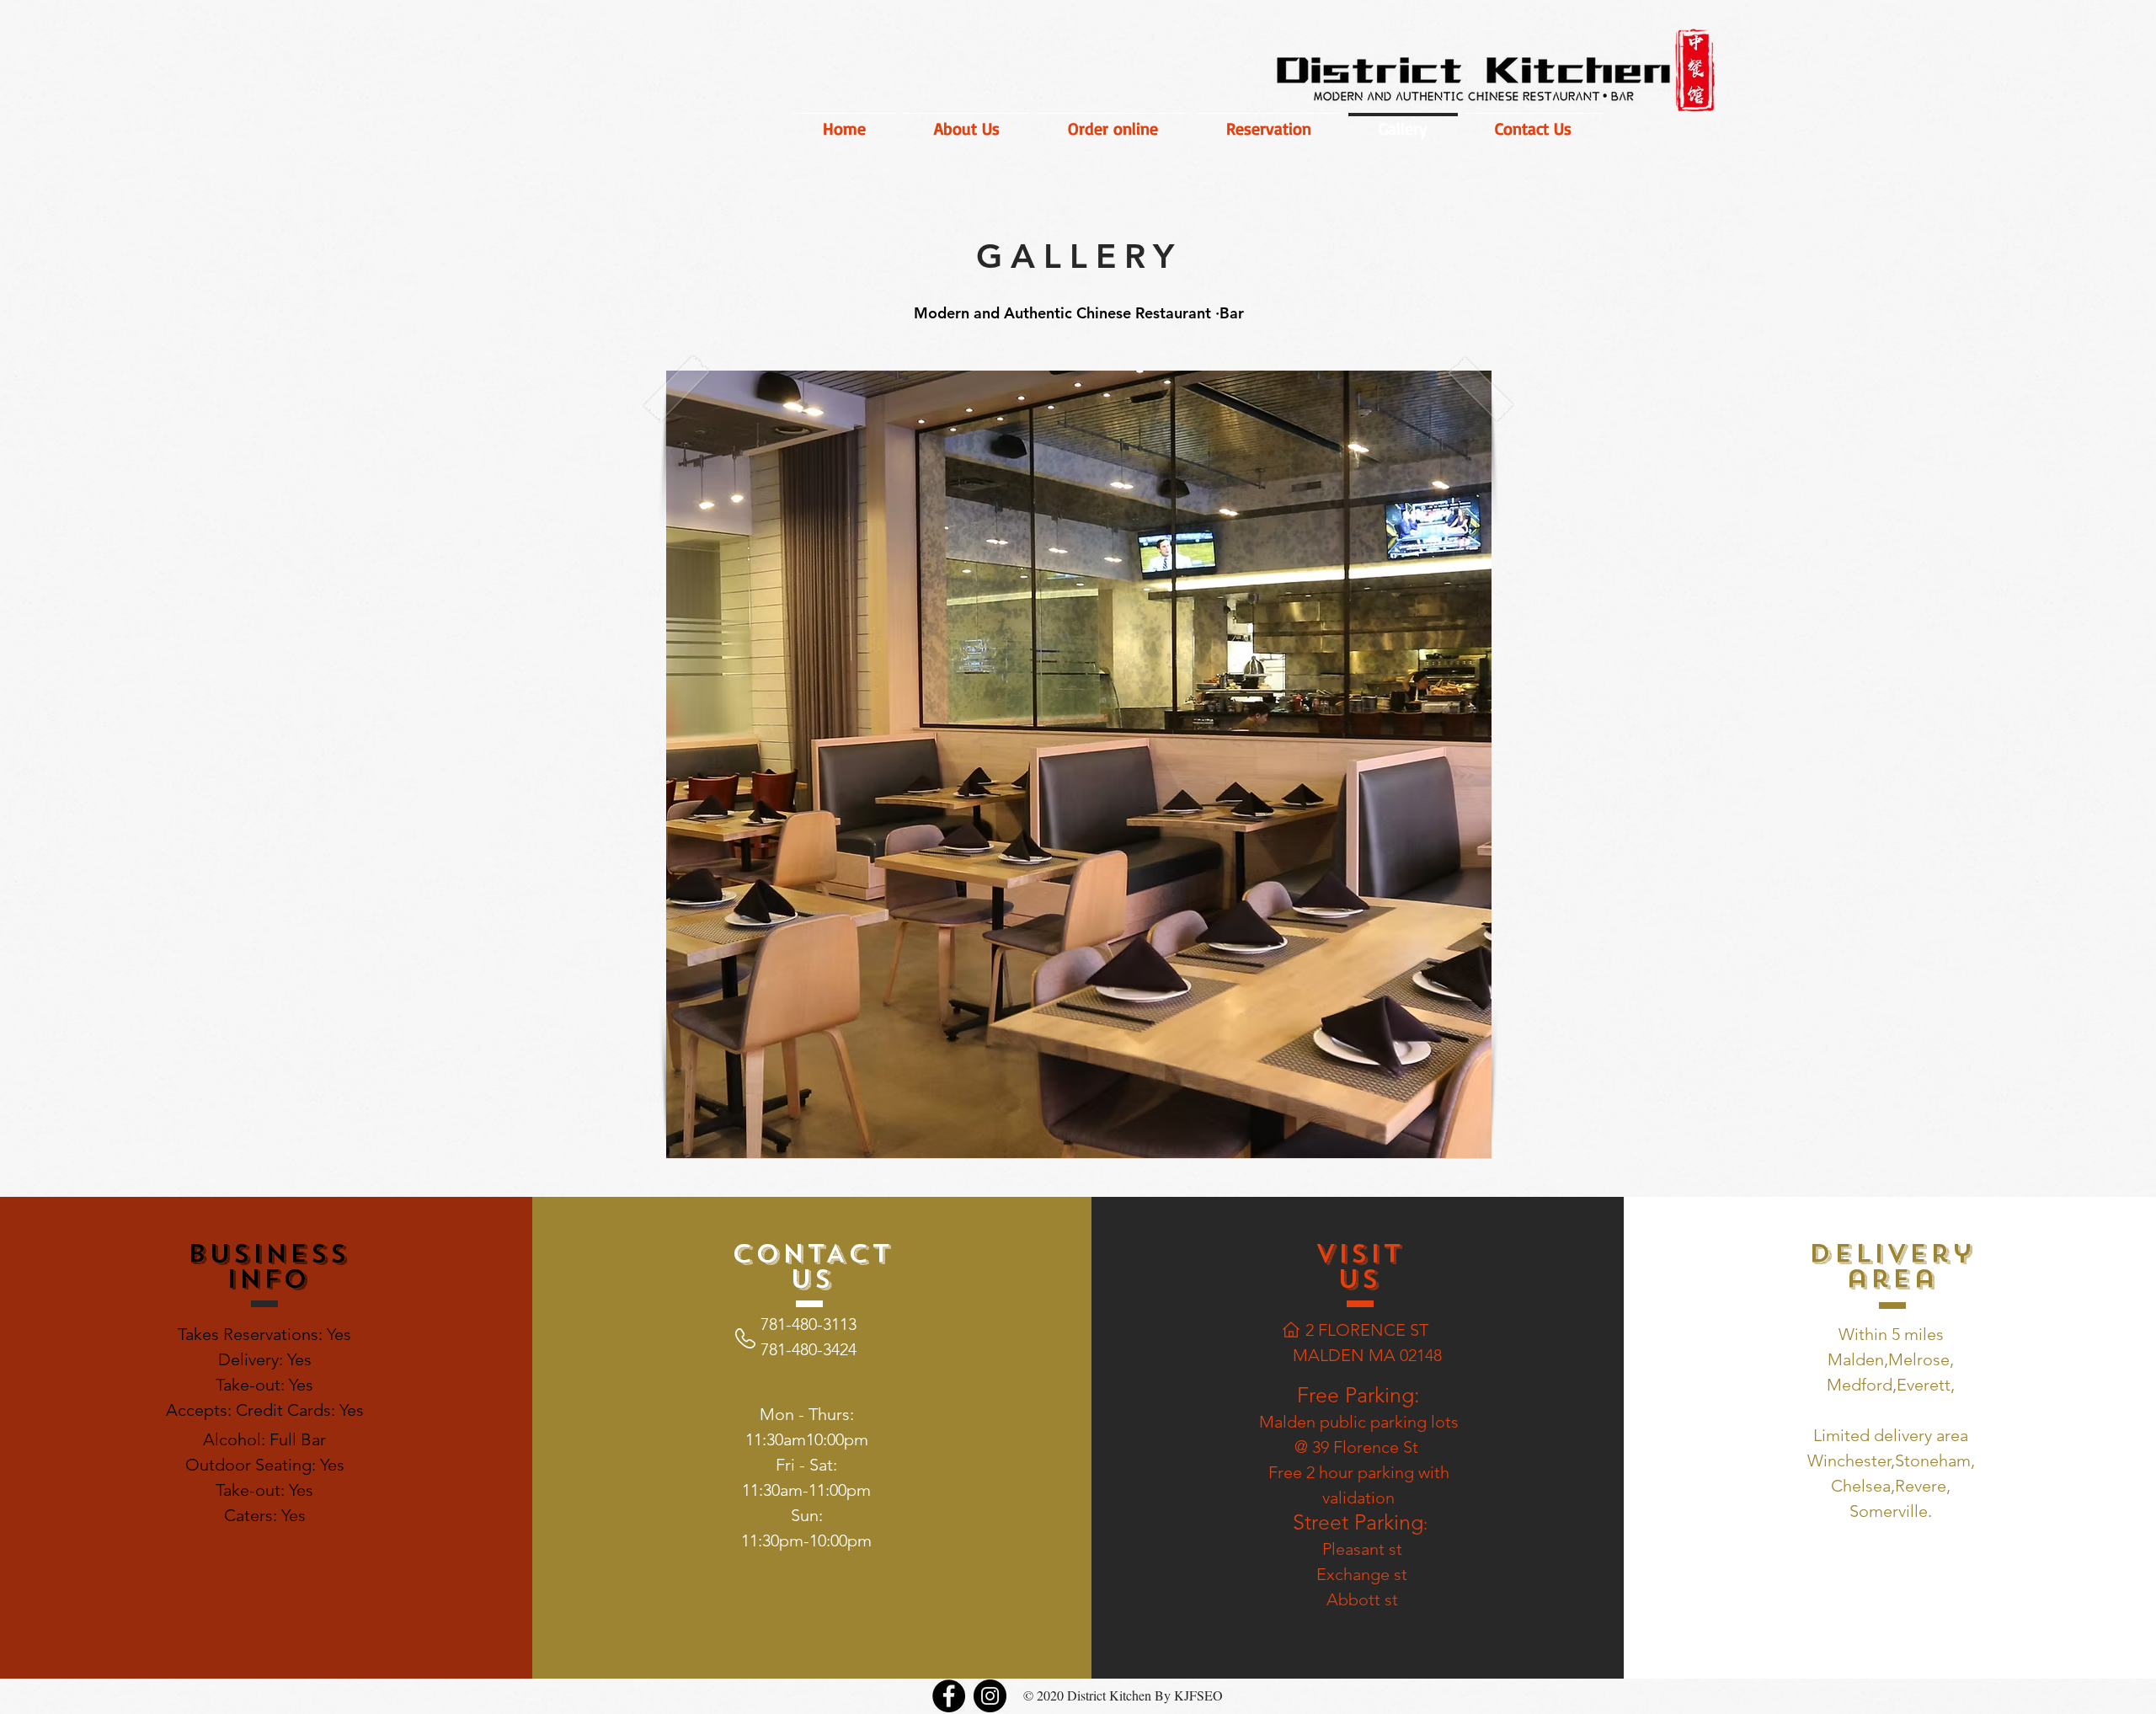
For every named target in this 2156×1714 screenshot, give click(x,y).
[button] (1079, 764)
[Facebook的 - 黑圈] (949, 1696)
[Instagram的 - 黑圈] (990, 1696)
